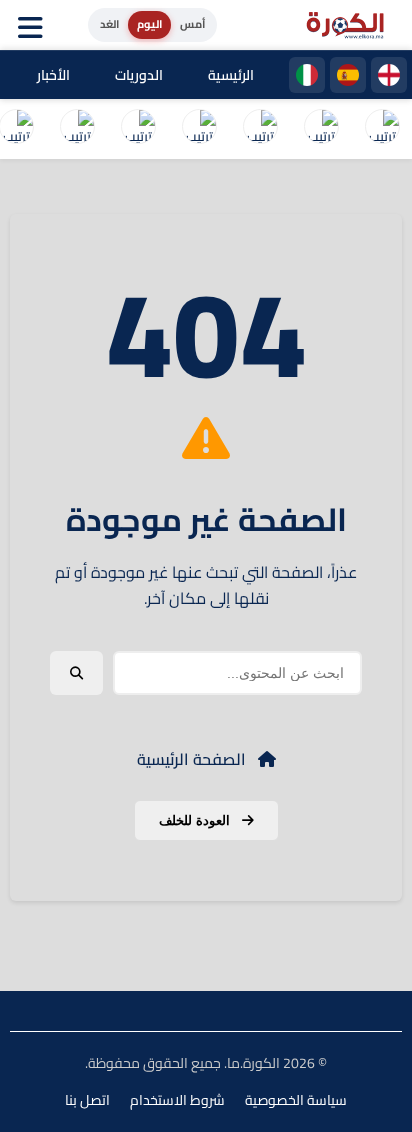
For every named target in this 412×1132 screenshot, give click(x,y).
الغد (109, 24)
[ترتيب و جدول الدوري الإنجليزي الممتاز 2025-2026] (138, 129)
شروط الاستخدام (177, 1100)
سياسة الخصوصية (296, 1100)
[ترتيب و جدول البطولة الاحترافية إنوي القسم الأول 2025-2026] (382, 129)
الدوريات (139, 75)
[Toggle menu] (35, 25)
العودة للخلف (196, 820)
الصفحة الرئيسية (193, 759)
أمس (192, 24)
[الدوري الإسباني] (348, 75)
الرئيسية (231, 75)
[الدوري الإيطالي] (307, 75)
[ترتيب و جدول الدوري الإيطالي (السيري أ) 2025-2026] (260, 129)
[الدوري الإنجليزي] (389, 75)
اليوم (149, 24)
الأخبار (53, 75)
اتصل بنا (87, 1100)
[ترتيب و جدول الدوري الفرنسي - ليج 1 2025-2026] (199, 129)
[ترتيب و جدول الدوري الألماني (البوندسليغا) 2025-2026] (77, 129)
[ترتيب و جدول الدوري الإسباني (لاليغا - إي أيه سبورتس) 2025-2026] (321, 129)
